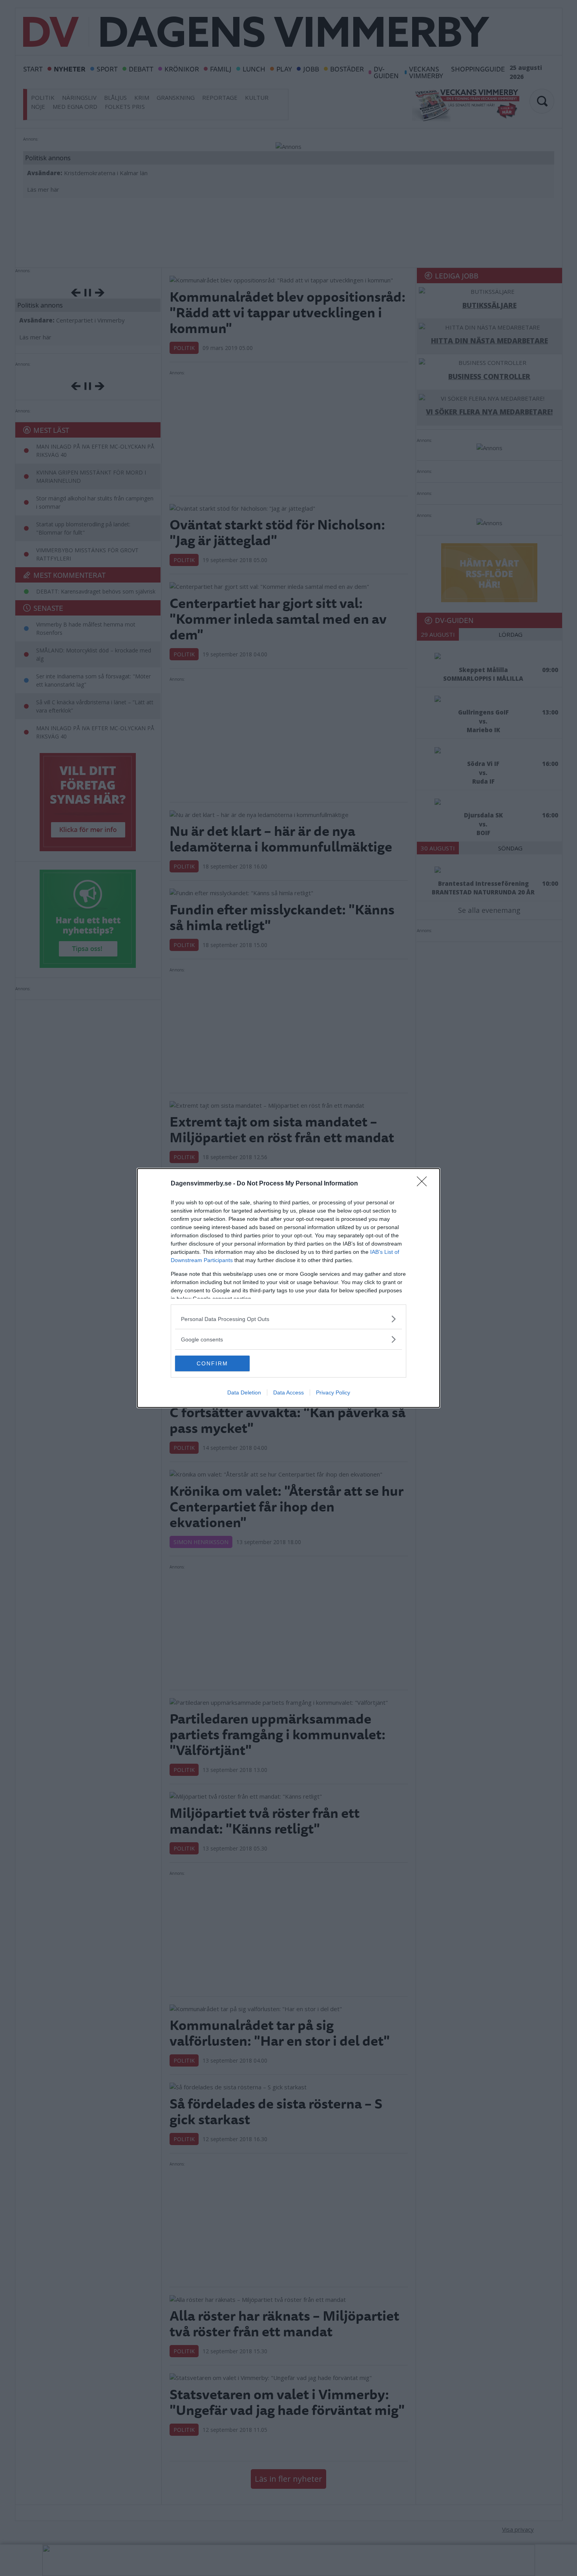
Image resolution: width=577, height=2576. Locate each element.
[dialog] (288, 1288)
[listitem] (288, 1319)
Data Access (288, 1392)
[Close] (424, 1184)
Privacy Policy (333, 1392)
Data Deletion (244, 1392)
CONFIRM (212, 1363)
